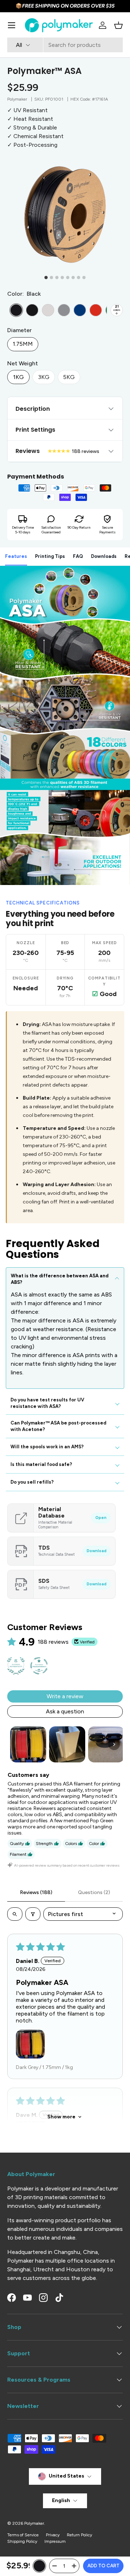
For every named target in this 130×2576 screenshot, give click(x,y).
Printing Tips (50, 556)
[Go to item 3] (106, 1744)
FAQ (78, 556)
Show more (61, 2117)
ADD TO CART (103, 2566)
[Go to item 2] (67, 1744)
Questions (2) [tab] (94, 1892)
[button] (118, 25)
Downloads (104, 556)
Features (16, 556)
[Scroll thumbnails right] (114, 1744)
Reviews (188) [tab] (36, 1892)
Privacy (53, 2535)
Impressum (55, 2541)
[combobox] (65, 45)
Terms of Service (23, 2535)
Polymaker (17, 99)
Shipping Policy (22, 2541)
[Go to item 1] (28, 1744)
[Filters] (33, 1914)
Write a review (65, 1696)
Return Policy (79, 2535)
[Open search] (15, 1914)
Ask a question (65, 1711)
